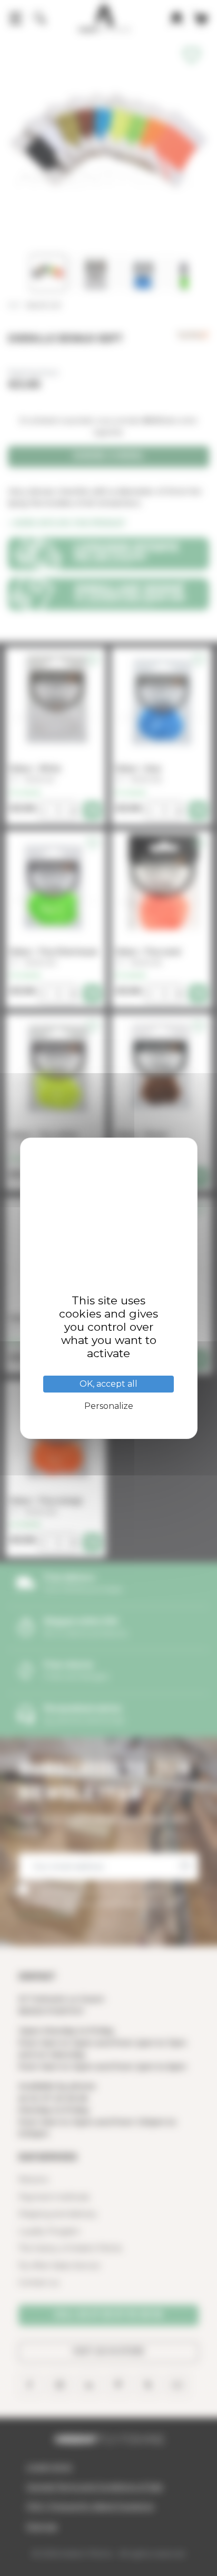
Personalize (109, 1406)
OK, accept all (108, 1384)
